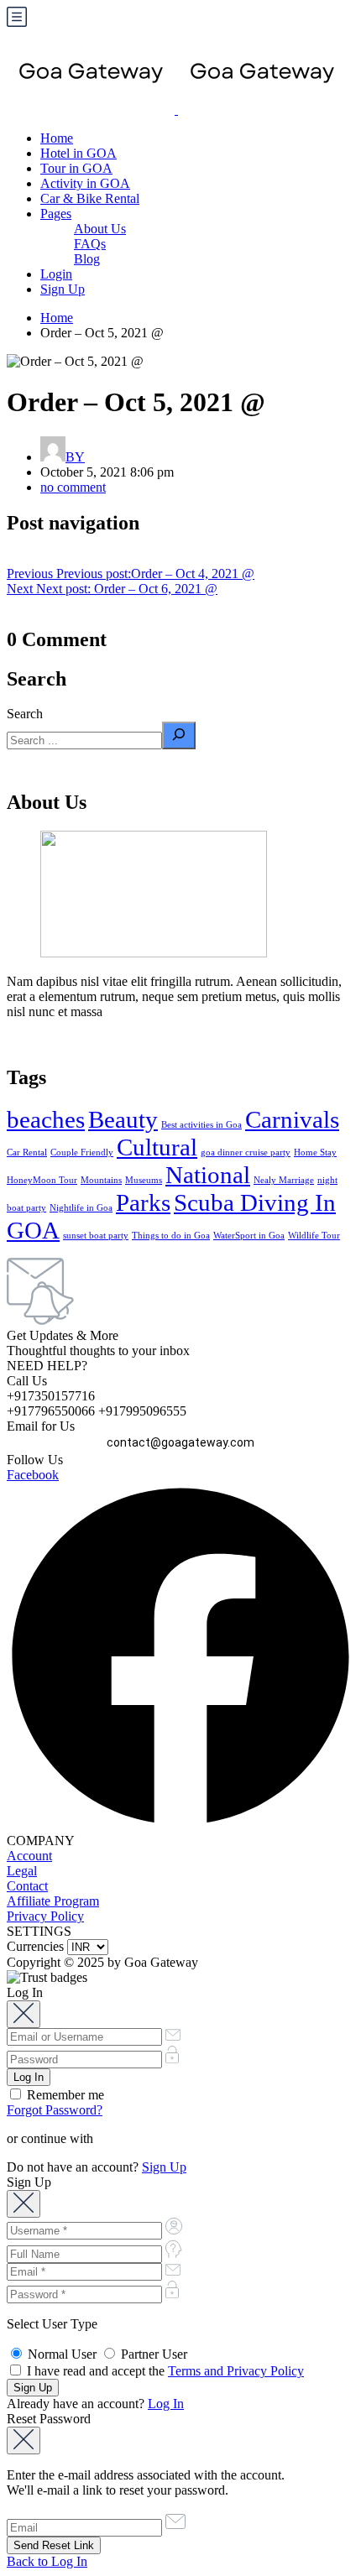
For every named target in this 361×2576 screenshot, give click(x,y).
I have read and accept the (164, 2371)
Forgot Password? (55, 2110)
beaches (46, 1119)
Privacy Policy (45, 1916)
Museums (144, 1180)
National (208, 1175)
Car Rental (27, 1152)
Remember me (64, 2095)
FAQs (90, 244)
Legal (22, 1871)
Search (25, 714)
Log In (166, 2404)
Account (29, 1856)
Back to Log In (47, 2561)
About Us (100, 229)
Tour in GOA (76, 168)
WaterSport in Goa (249, 1236)
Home (57, 138)
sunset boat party (96, 1236)
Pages (56, 214)
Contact (27, 1886)
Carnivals (292, 1119)
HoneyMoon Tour (42, 1180)
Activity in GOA (85, 183)
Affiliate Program (53, 1901)
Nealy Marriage (284, 1180)
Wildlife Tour (314, 1236)
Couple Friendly (82, 1152)
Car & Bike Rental (90, 198)
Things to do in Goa (171, 1236)
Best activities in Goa (201, 1125)
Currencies (35, 1946)
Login (56, 274)
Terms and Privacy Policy (236, 2371)
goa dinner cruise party (246, 1152)
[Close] (24, 2014)
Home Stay (315, 1152)
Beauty (123, 1119)
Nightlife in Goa (81, 1208)
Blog (87, 259)
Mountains (101, 1180)
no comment (73, 487)
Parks (143, 1202)
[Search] (179, 735)
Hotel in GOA (78, 153)
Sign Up (63, 289)
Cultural (157, 1147)
